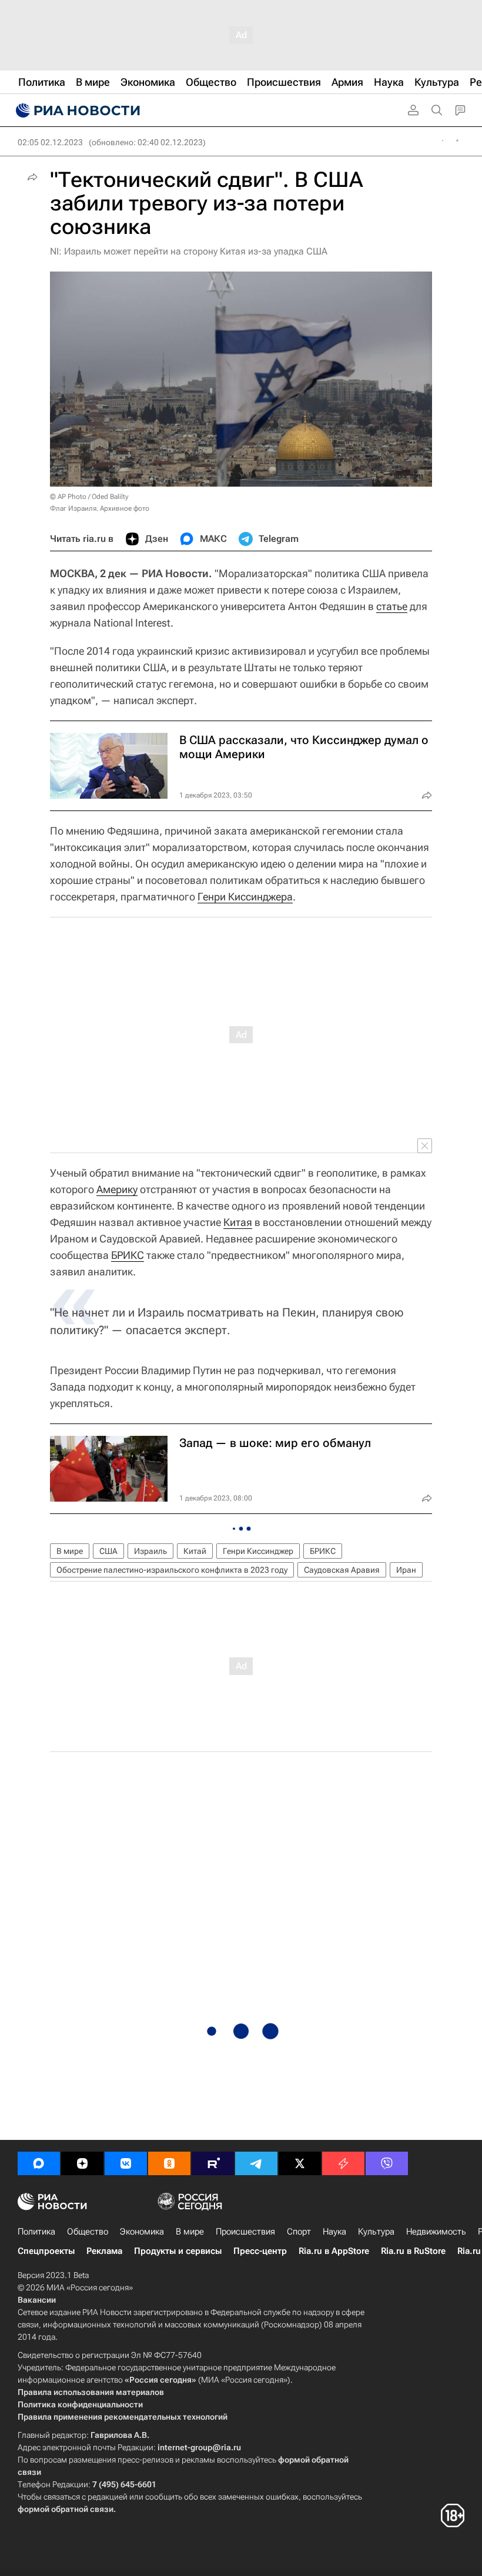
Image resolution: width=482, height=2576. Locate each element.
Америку (117, 1189)
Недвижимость (436, 2232)
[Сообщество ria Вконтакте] (126, 2163)
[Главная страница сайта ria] (76, 110)
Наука (334, 2232)
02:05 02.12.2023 (50, 142)
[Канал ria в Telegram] (256, 2163)
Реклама (104, 2251)
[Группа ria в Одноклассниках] (169, 2163)
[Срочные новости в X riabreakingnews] (343, 2163)
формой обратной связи (66, 2509)
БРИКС (128, 1255)
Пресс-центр (260, 2251)
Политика (36, 2232)
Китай (195, 1551)
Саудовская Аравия (342, 1570)
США (108, 1551)
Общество (88, 2232)
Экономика (142, 2232)
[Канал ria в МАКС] (39, 2163)
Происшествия (245, 2232)
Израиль (150, 1551)
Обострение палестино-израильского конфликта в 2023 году (172, 1570)
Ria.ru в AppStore (334, 2251)
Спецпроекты (46, 2251)
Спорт (299, 2232)
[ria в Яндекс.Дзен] (82, 2163)
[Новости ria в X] (300, 2163)
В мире (70, 1551)
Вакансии (37, 2300)
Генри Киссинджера (245, 897)
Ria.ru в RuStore (413, 2251)
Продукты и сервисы (178, 2251)
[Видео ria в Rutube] (213, 2163)
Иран (406, 1570)
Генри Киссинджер (258, 1551)
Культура (376, 2232)
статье (392, 606)
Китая (238, 1222)
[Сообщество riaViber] (387, 2163)
